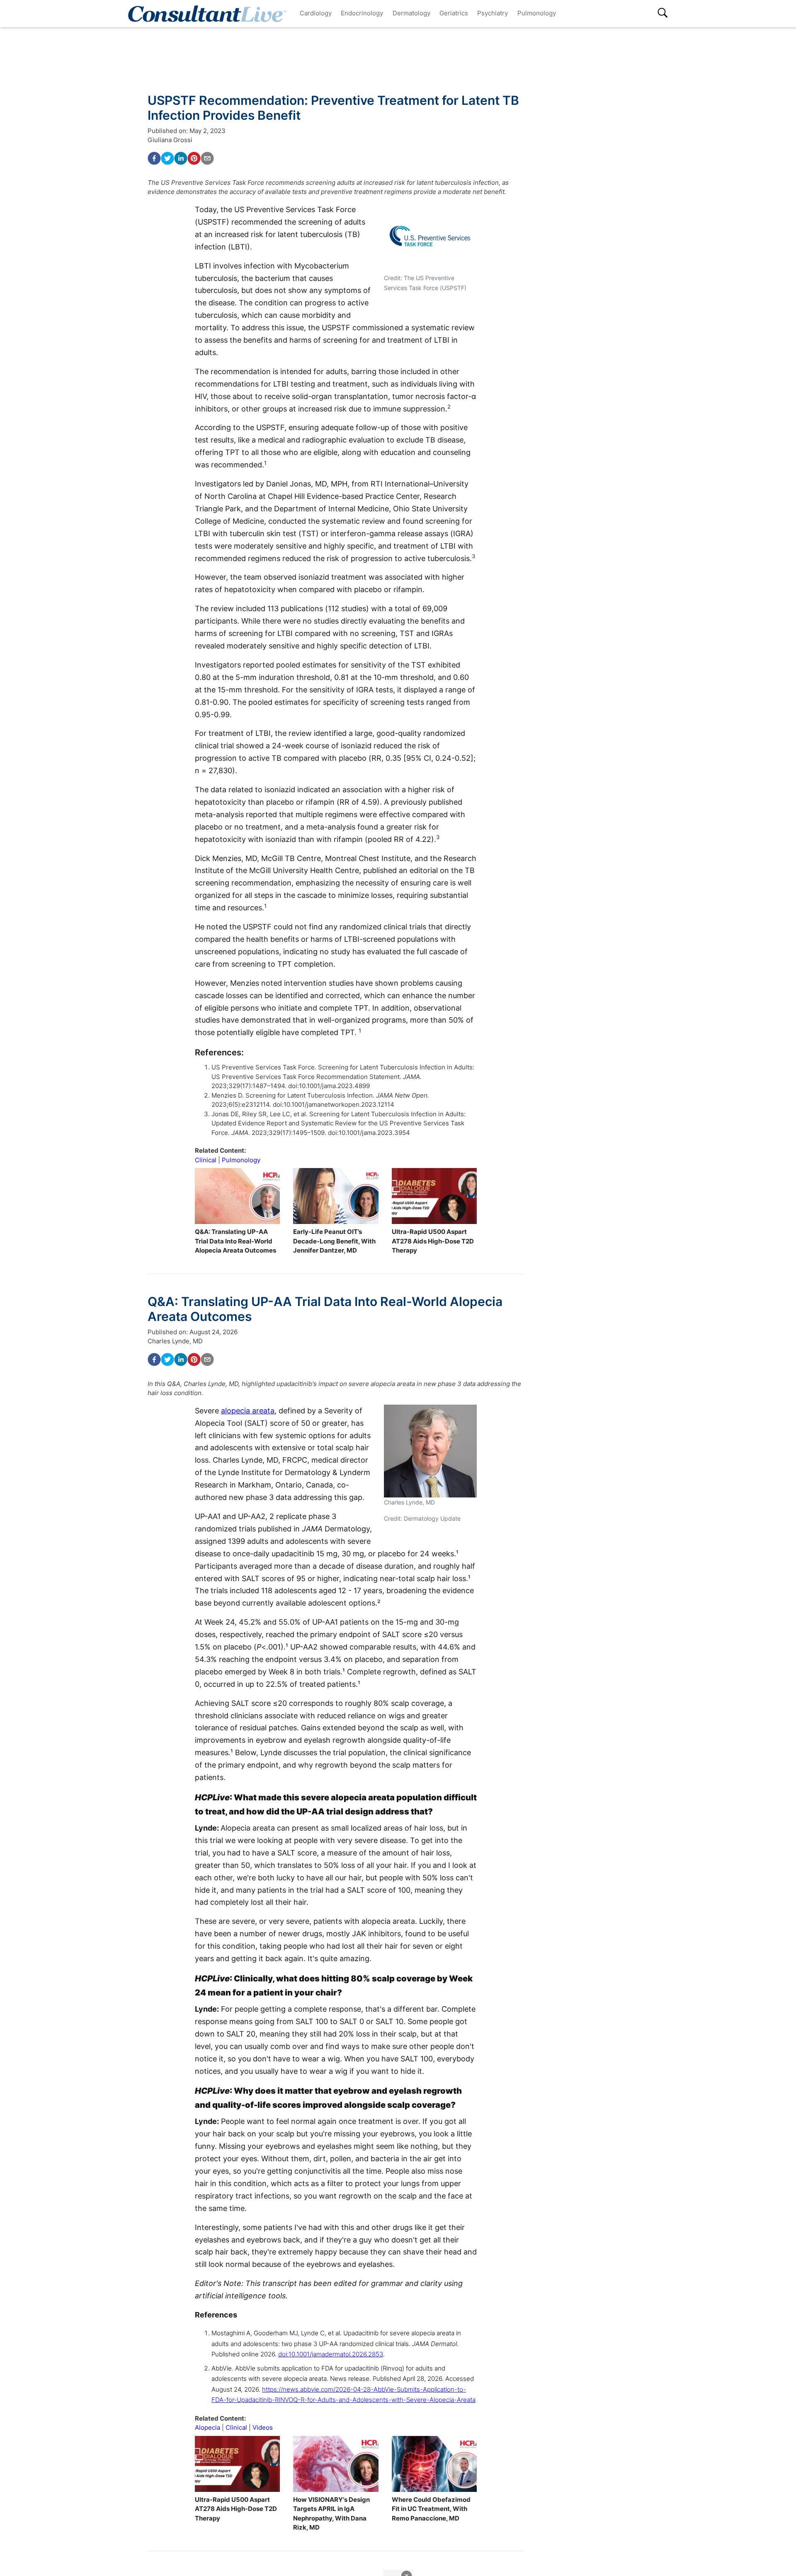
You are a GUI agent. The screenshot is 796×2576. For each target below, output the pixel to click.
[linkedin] (181, 158)
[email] (207, 158)
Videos (263, 2427)
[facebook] (154, 158)
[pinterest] (194, 158)
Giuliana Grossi (170, 140)
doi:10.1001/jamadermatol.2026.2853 (331, 2354)
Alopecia (207, 2427)
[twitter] (167, 158)
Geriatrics (454, 13)
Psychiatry (493, 13)
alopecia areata (248, 1411)
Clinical (206, 1160)
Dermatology (411, 13)
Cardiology (316, 13)
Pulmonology (537, 13)
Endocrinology (362, 13)
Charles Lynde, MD (175, 1341)
